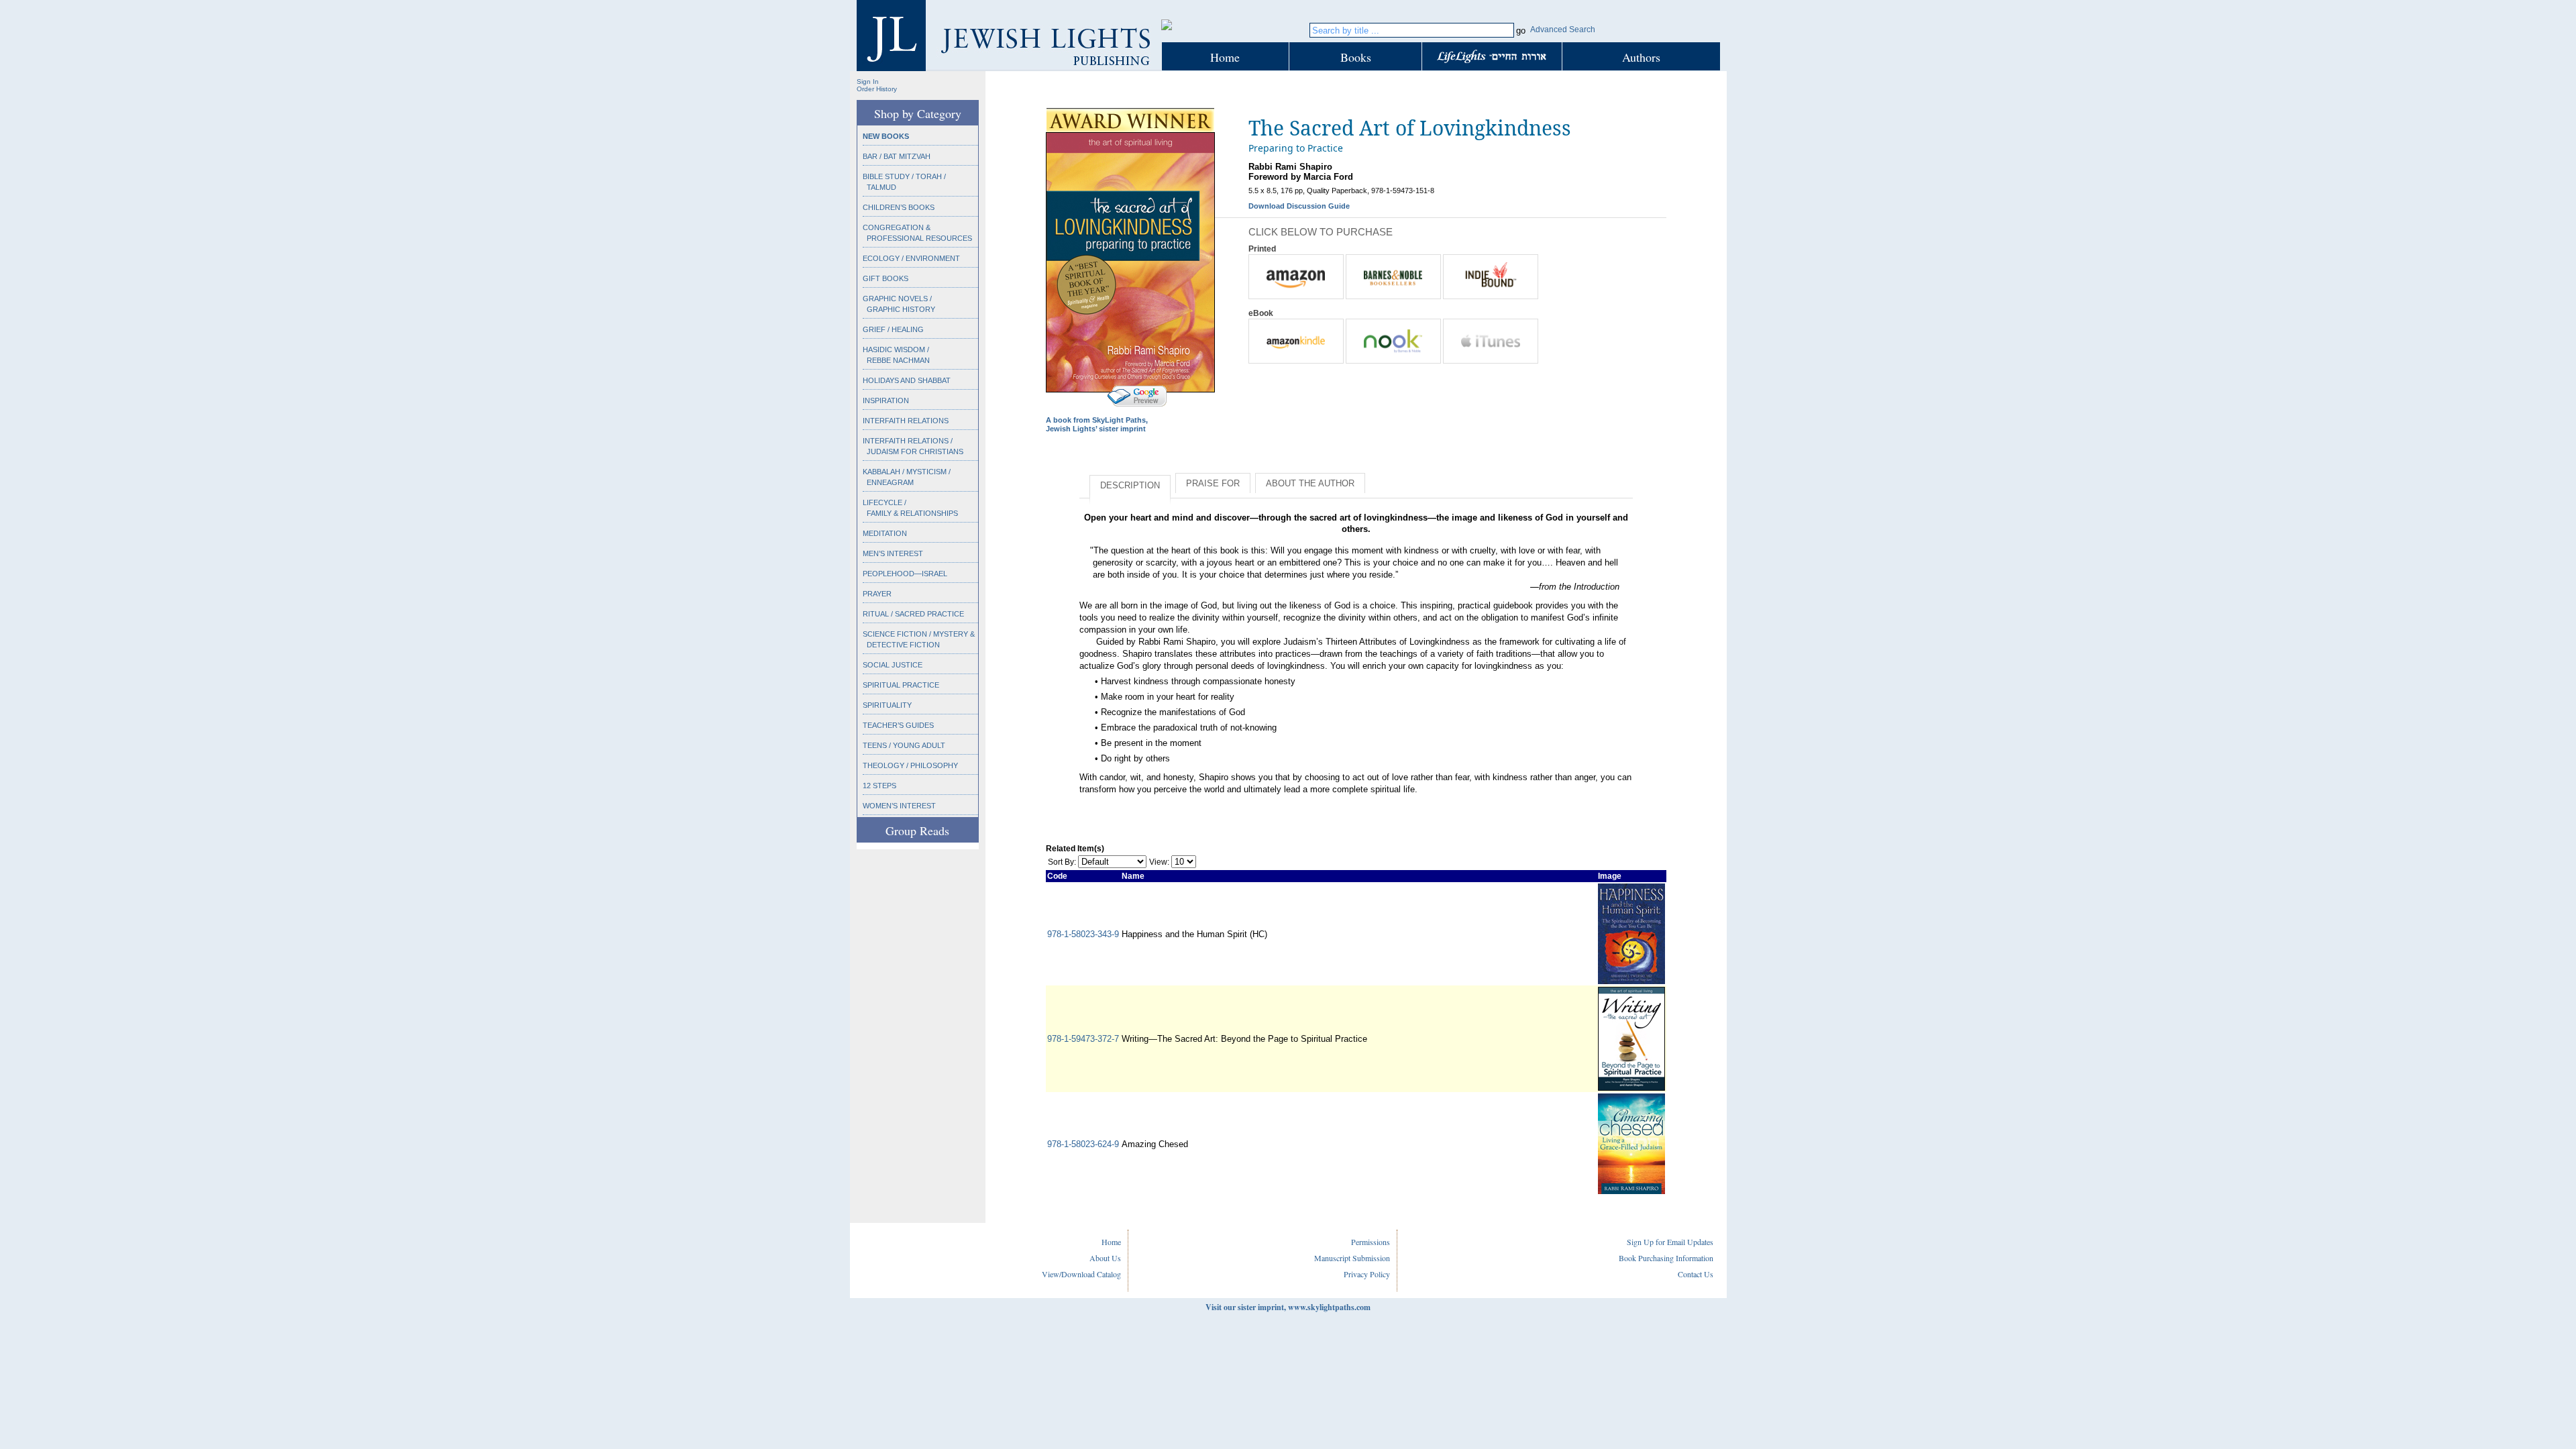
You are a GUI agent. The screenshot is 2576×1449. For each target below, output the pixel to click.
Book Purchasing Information (1666, 1258)
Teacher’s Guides (898, 725)
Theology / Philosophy (910, 765)
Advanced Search (1563, 30)
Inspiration (886, 400)
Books (1356, 57)
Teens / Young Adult (904, 745)
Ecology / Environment (911, 258)
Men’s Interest (893, 553)
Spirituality (887, 705)
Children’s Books (899, 207)
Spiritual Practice (901, 685)
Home (1225, 57)
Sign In (868, 82)
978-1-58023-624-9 (1083, 1144)
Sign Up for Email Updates (1670, 1242)
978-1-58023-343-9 (1083, 934)
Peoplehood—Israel (905, 574)
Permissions (1371, 1242)
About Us (1105, 1258)
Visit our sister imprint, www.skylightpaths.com (1288, 1307)
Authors (1641, 57)
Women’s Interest (899, 806)
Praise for (1213, 483)
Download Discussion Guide (1299, 206)
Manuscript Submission (1352, 1258)
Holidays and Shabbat (907, 380)
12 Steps (879, 786)
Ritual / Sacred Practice (913, 614)
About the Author (1310, 483)
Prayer (877, 594)
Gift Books (885, 278)
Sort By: (1062, 862)
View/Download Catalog (1081, 1274)
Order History (877, 89)
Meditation (885, 533)
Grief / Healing (893, 329)
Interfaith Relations (906, 421)
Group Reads (917, 830)
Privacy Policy (1367, 1274)
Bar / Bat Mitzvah (897, 156)
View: (1159, 862)
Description (1130, 485)
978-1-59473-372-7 (1083, 1039)
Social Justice (893, 665)
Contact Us (1696, 1274)
